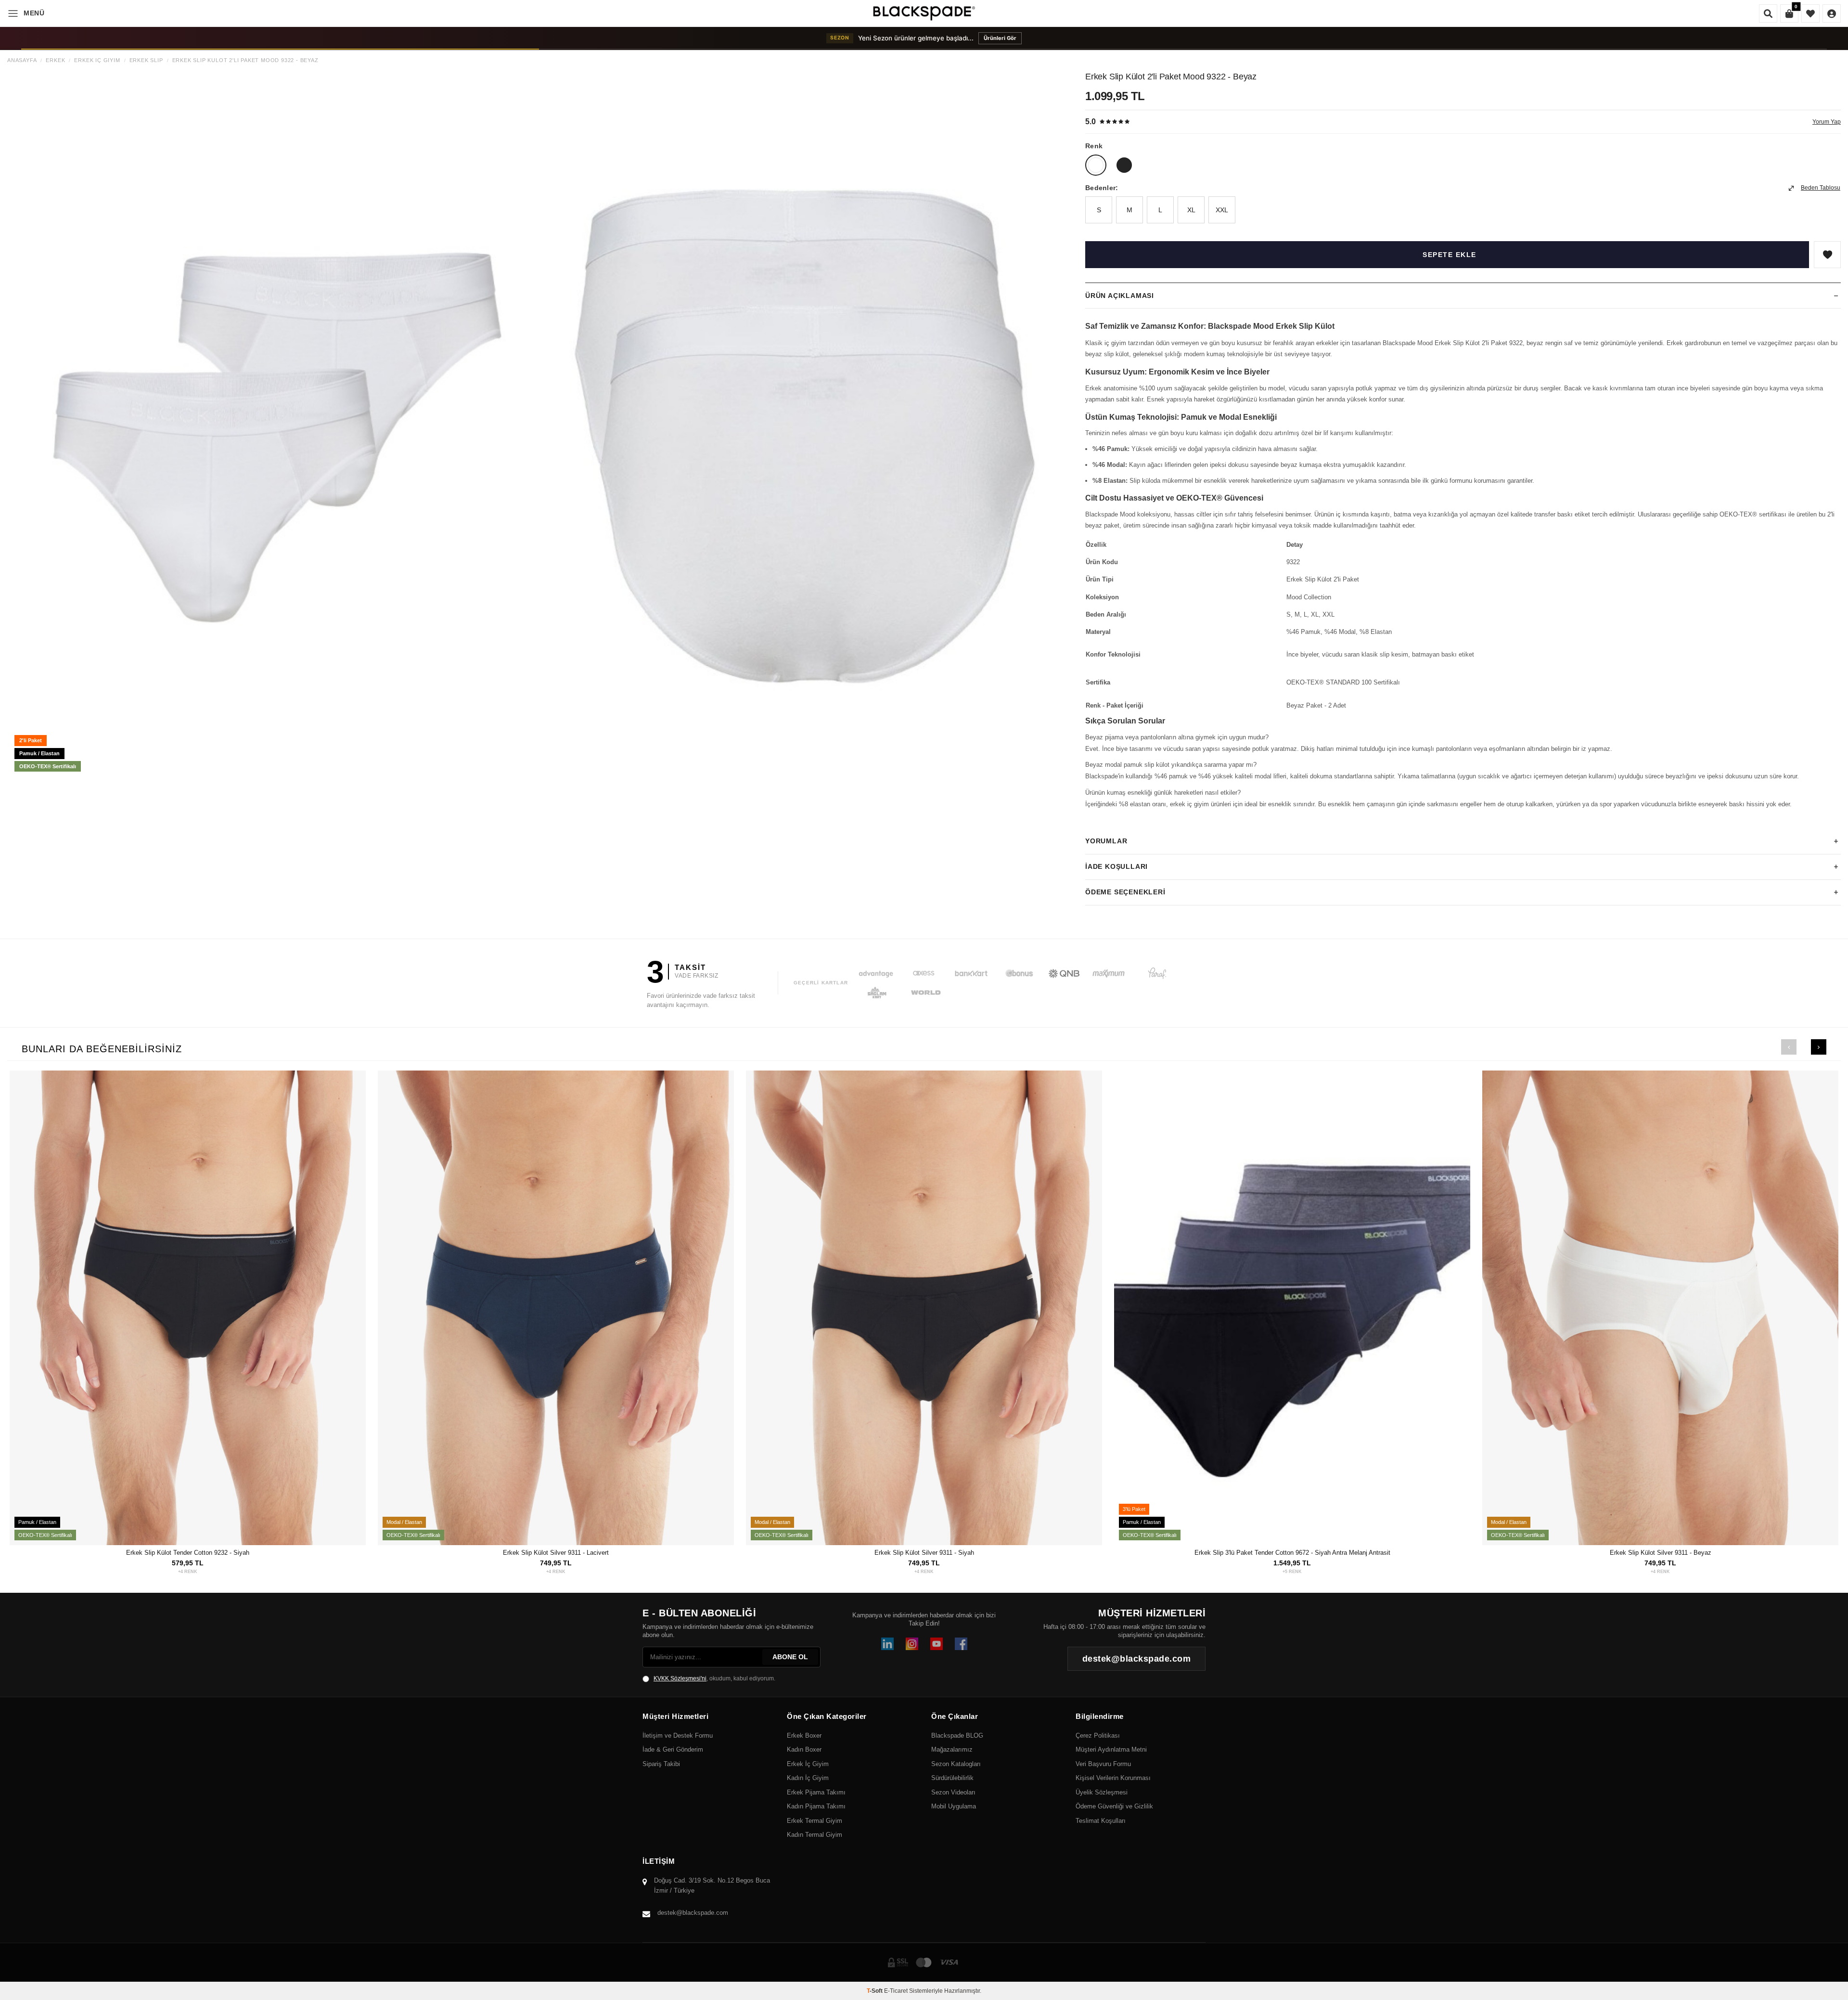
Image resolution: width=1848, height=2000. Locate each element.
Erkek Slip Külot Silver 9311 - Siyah (924, 1553)
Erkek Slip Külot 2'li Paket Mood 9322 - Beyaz (245, 60)
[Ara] (1768, 13)
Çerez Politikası (1098, 1735)
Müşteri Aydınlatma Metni (1111, 1749)
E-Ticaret (896, 1991)
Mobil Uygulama (954, 1806)
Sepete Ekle (1450, 255)
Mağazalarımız (952, 1749)
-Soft (875, 1991)
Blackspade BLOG (957, 1735)
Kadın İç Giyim (808, 1778)
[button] (1789, 1047)
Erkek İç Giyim (97, 60)
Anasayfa (22, 60)
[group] (273, 425)
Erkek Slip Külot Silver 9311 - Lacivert (556, 1553)
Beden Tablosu (1821, 188)
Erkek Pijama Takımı (816, 1792)
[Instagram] (912, 1644)
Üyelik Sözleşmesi (1102, 1792)
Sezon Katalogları (956, 1764)
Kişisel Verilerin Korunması (1113, 1778)
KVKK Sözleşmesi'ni (680, 1678)
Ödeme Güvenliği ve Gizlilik (1114, 1806)
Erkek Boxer (804, 1735)
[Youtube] (937, 1644)
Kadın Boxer (804, 1749)
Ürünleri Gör (1023, 38)
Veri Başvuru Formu (1103, 1764)
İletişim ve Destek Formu (678, 1735)
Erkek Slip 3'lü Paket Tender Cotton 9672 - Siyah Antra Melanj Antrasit (1292, 1553)
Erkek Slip (146, 60)
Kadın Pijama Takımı (816, 1806)
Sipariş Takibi (661, 1764)
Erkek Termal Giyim (815, 1821)
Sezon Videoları (953, 1792)
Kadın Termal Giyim (815, 1835)
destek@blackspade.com (693, 1913)
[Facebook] (961, 1644)
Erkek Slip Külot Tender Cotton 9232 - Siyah (188, 1553)
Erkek (55, 60)
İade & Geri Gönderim (673, 1749)
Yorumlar (1106, 841)
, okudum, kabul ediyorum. (714, 1678)
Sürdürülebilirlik (952, 1778)
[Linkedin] (887, 1644)
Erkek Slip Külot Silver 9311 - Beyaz (1661, 1553)
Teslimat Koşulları (1101, 1821)
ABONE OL (790, 1657)
